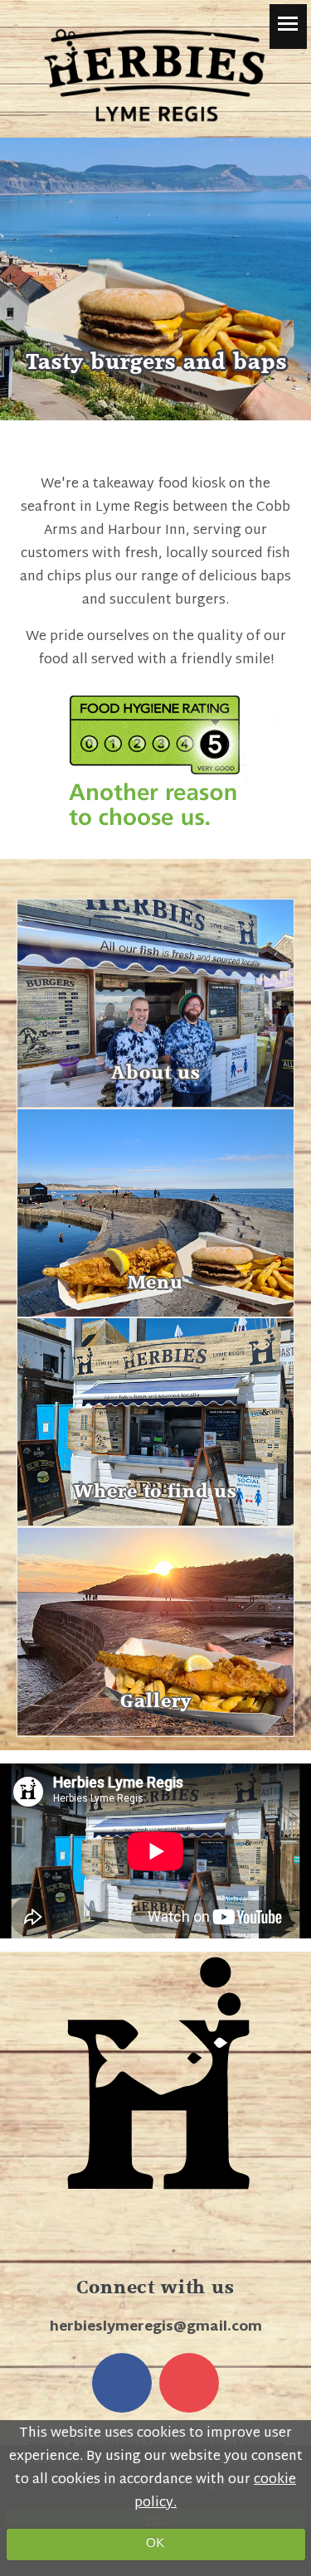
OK (155, 2544)
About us (156, 1073)
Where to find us (155, 1492)
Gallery (156, 1701)
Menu (155, 1283)
